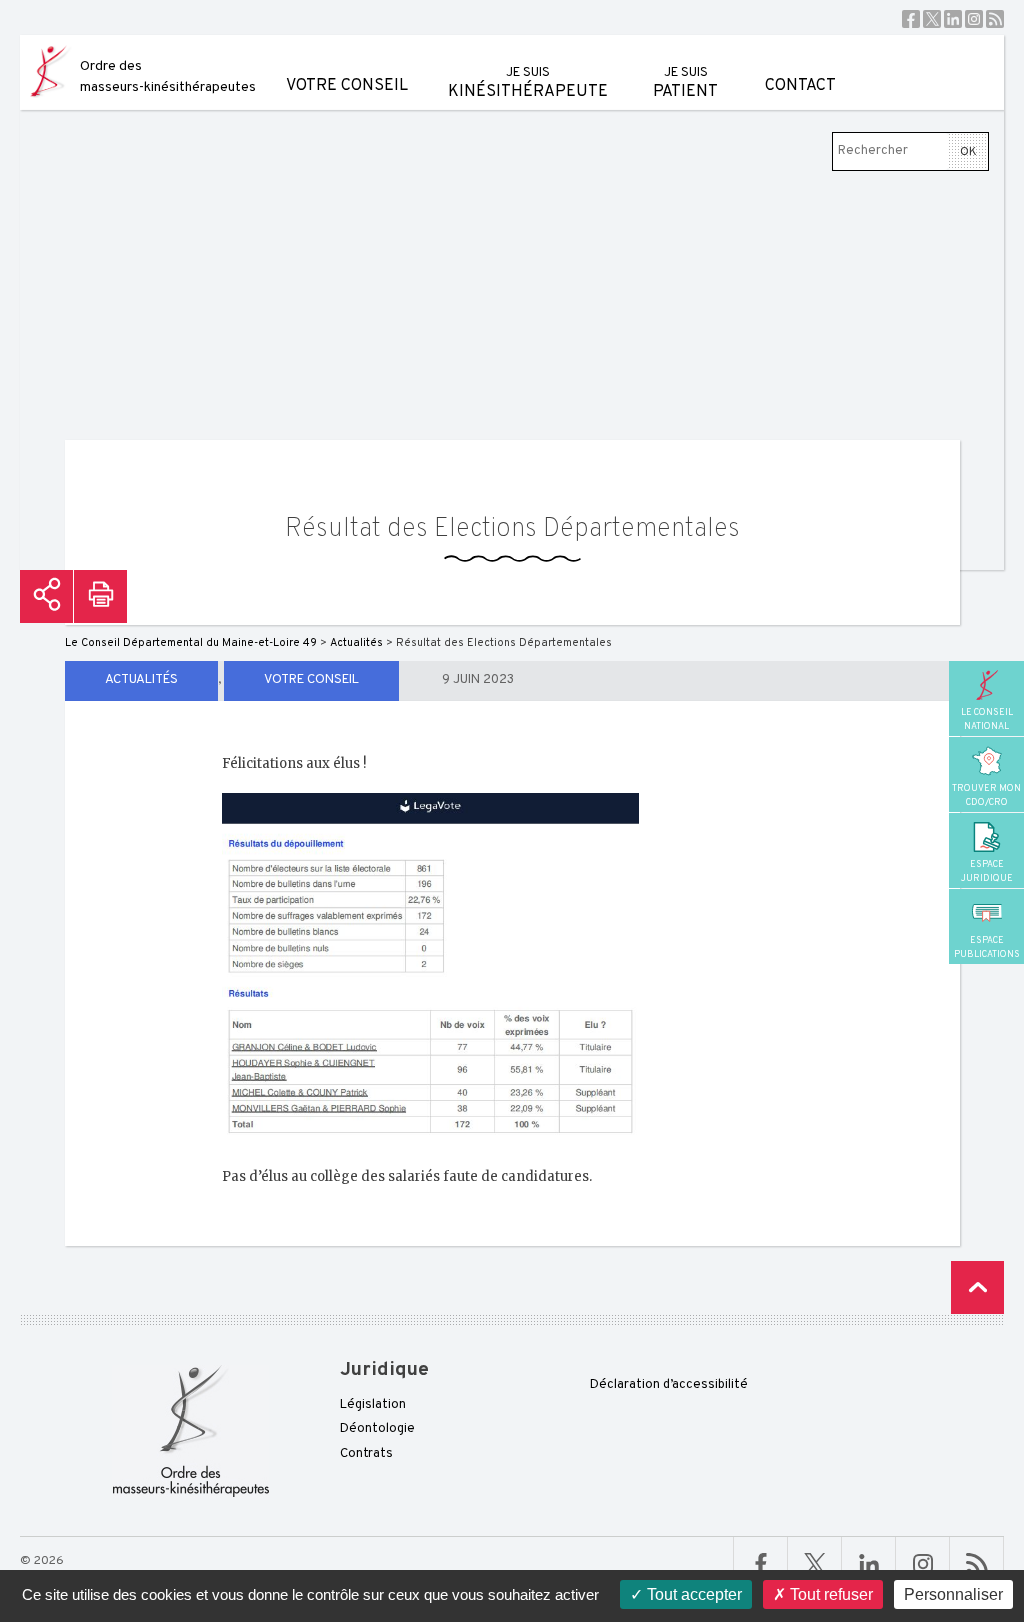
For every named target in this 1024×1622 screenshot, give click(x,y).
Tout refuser (829, 1594)
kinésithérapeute (528, 83)
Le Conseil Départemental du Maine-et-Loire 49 (191, 643)
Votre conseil (347, 86)
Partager (46, 596)
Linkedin (953, 19)
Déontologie (377, 1429)
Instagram (974, 19)
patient (685, 83)
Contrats (366, 1454)
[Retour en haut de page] (977, 1287)
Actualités (141, 680)
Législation (373, 1405)
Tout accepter (692, 1594)
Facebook (911, 19)
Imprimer (100, 596)
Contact (800, 86)
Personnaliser (953, 1594)
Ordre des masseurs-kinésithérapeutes (168, 77)
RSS (995, 19)
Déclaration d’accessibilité (669, 1385)
